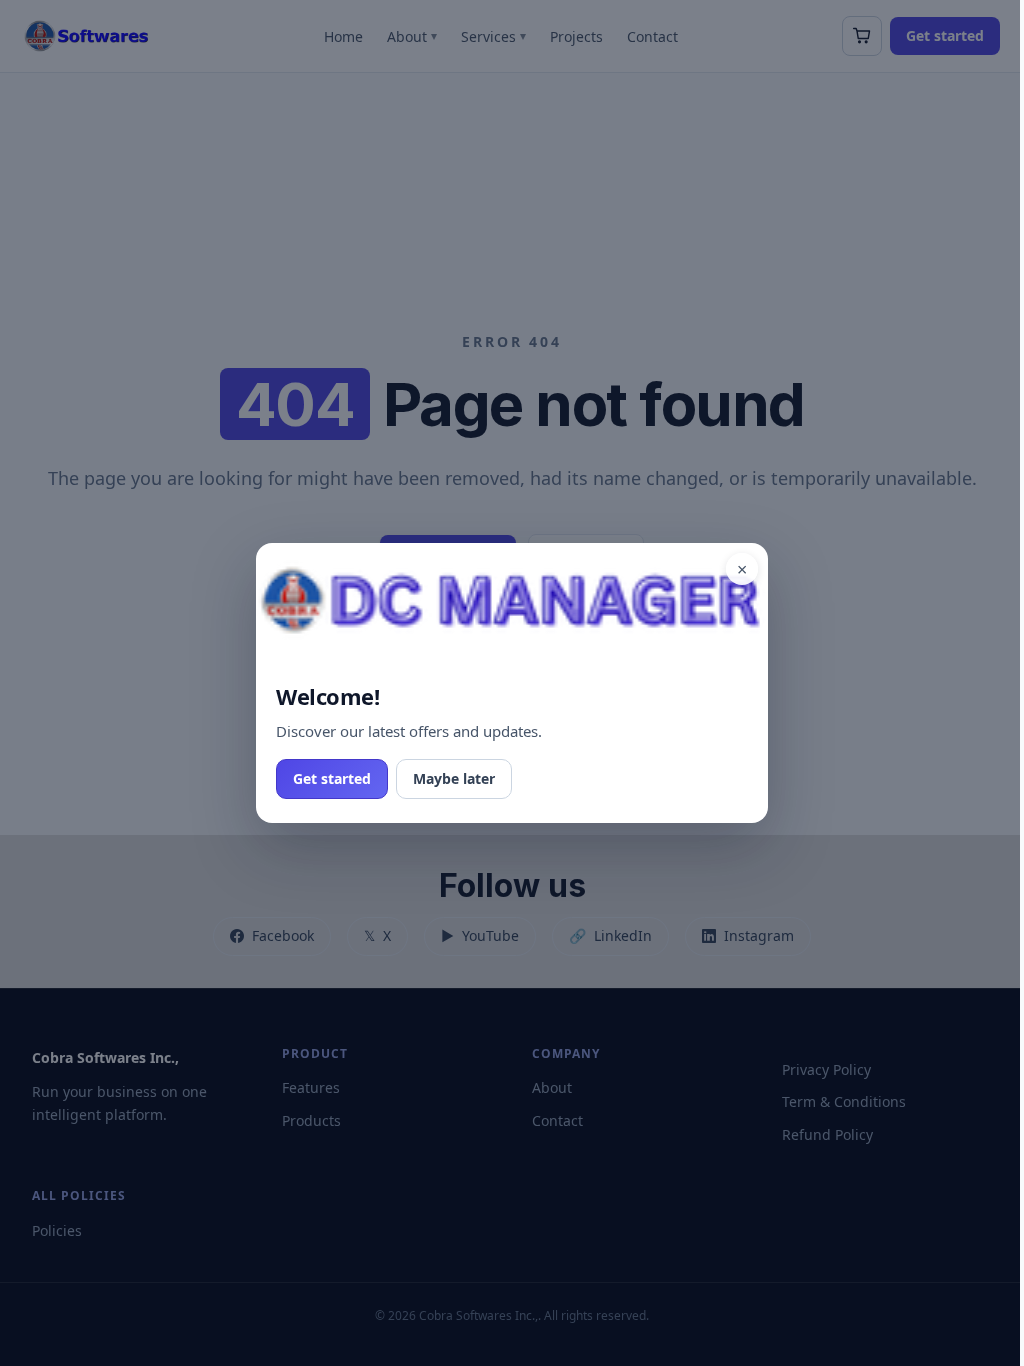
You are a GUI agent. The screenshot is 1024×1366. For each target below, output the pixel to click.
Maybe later (454, 778)
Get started (332, 778)
